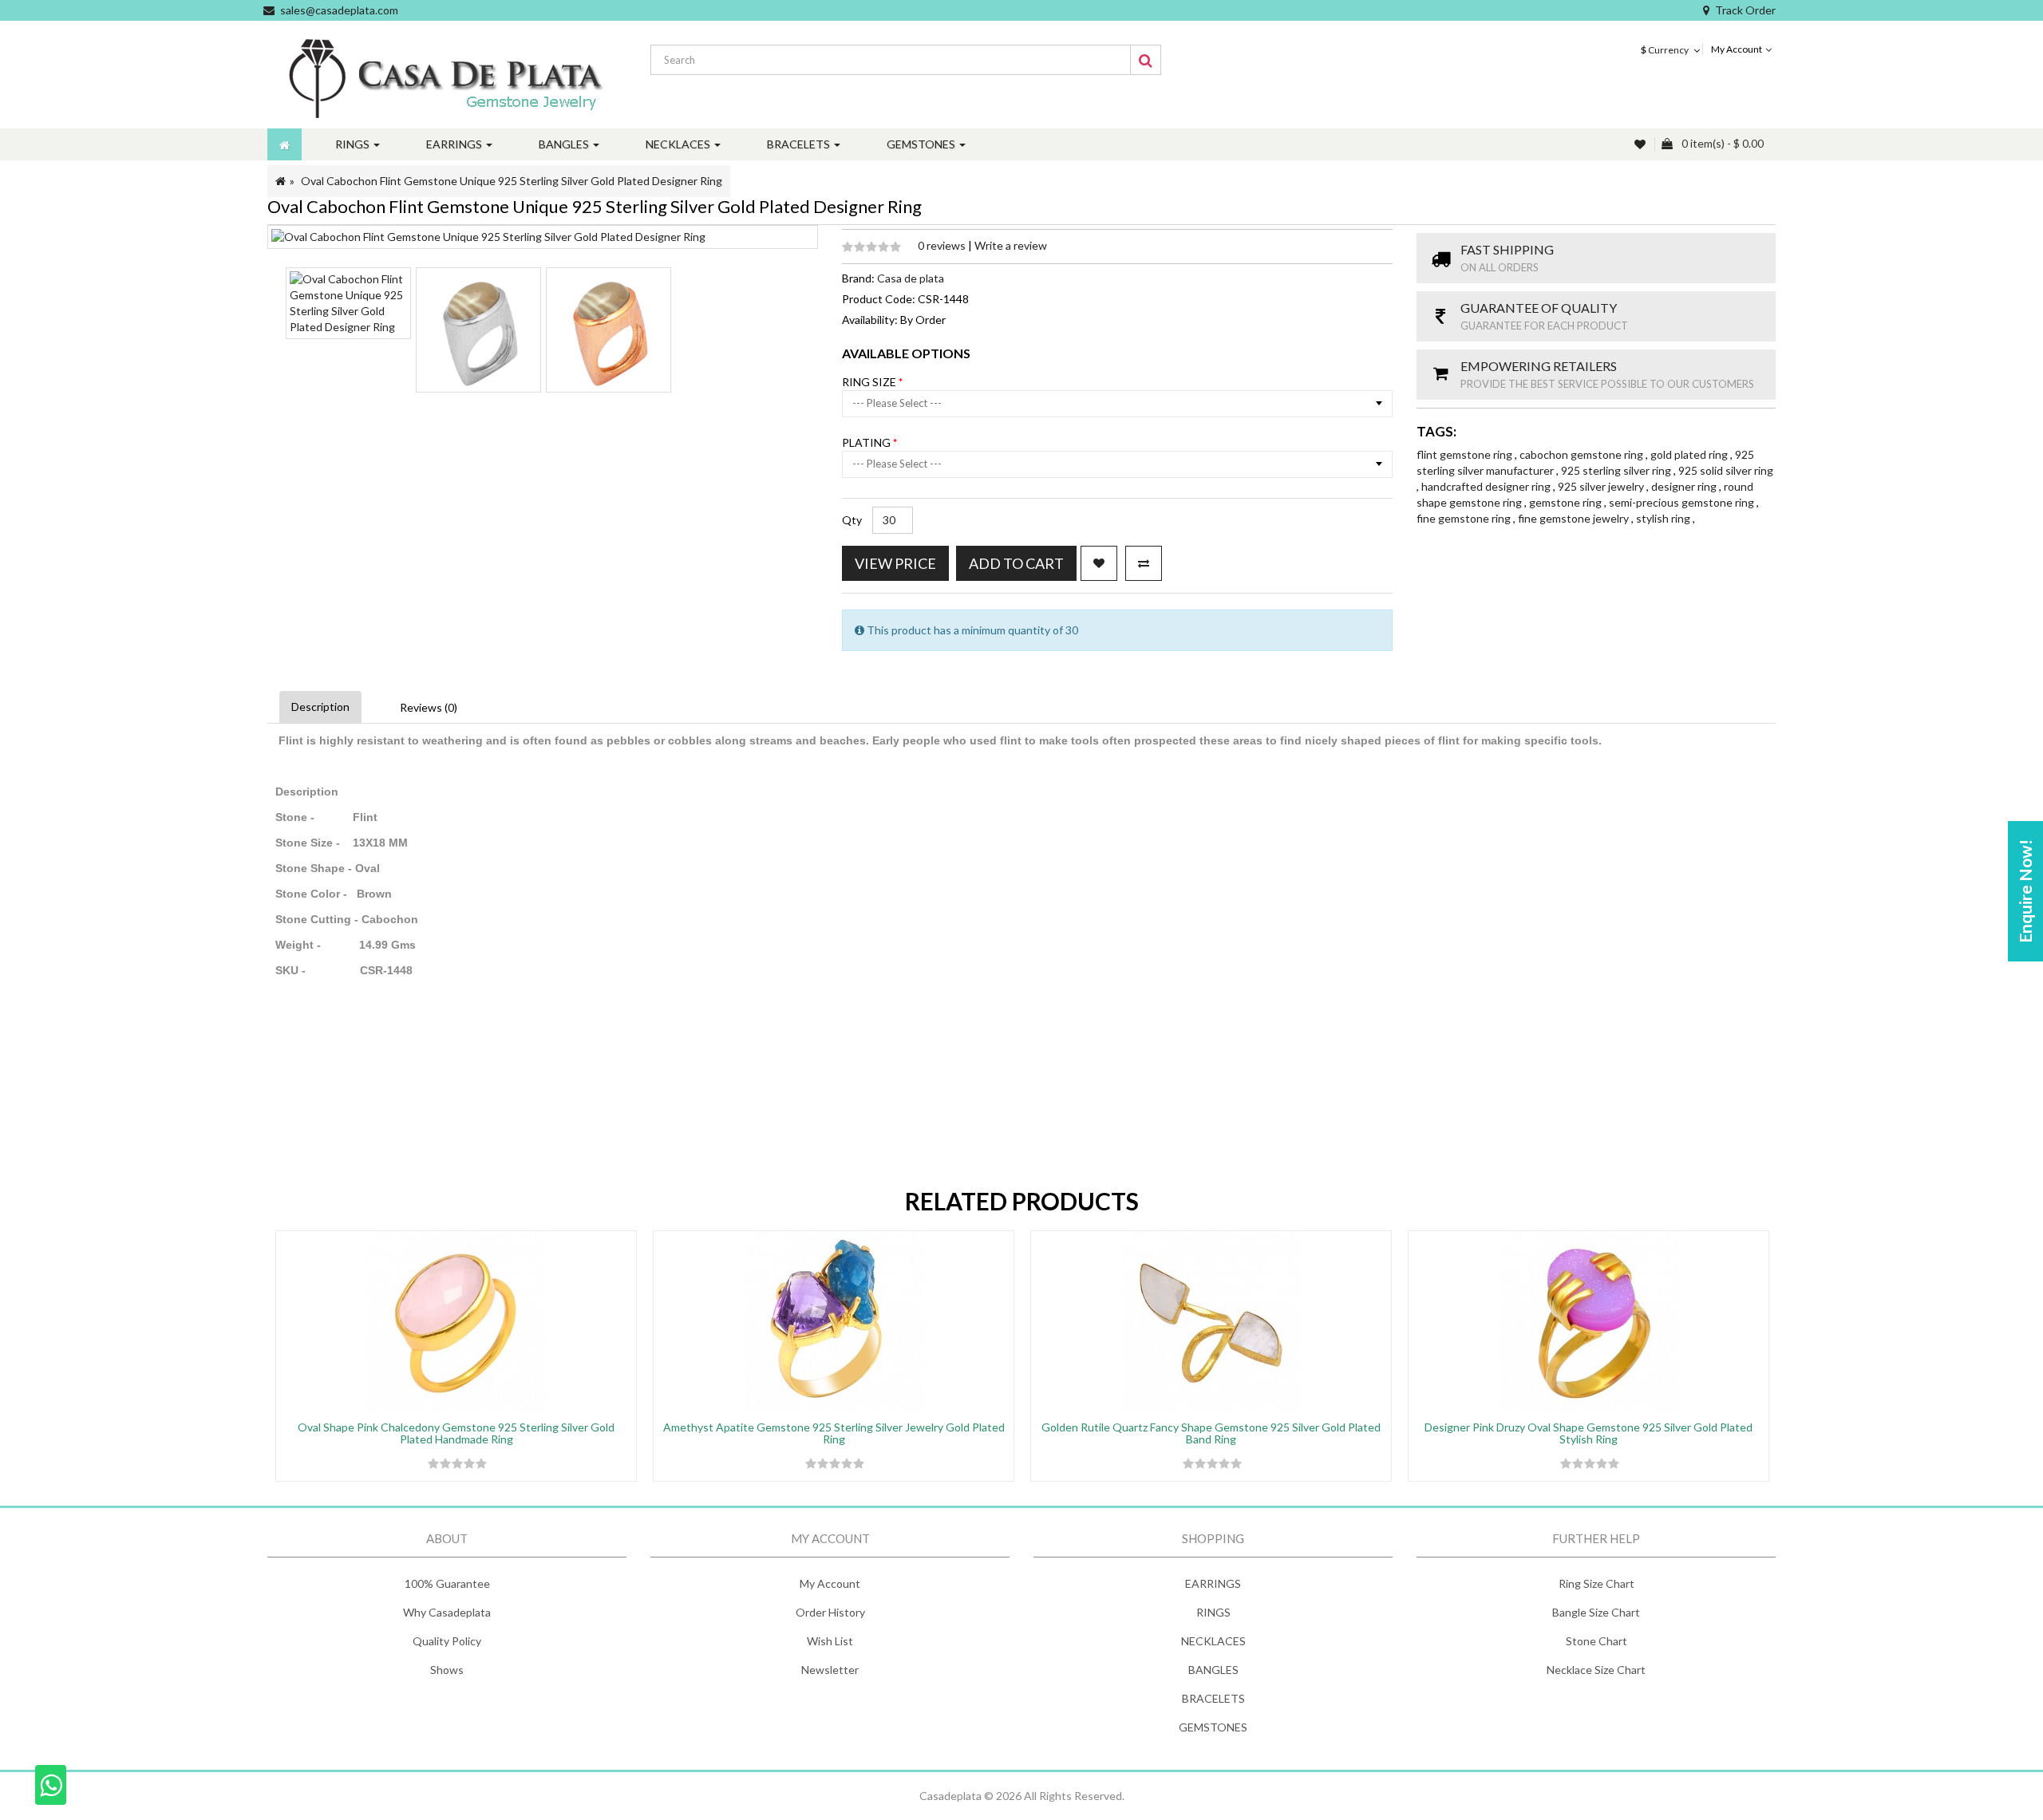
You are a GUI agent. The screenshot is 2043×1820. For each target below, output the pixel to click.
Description (320, 707)
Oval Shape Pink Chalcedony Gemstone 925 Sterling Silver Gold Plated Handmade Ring (456, 1433)
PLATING (867, 442)
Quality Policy (447, 1641)
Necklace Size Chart (1596, 1670)
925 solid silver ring (1726, 470)
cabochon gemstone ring (1583, 454)
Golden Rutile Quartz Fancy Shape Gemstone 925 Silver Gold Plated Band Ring (1211, 1433)
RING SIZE (870, 382)
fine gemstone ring (1465, 518)
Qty (852, 520)
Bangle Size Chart (1596, 1612)
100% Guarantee (447, 1583)
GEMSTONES (1213, 1727)
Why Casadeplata (447, 1612)
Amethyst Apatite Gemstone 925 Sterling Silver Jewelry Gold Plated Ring (834, 1433)
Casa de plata (911, 278)
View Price (895, 563)
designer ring (1685, 486)
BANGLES (1213, 1670)
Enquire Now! (2025, 891)
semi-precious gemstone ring (1683, 502)
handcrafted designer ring (1487, 486)
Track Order (1745, 10)
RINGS (1213, 1612)
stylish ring (1664, 518)
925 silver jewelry (1602, 486)
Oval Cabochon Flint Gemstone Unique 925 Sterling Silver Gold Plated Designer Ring (512, 181)
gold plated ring (1690, 454)
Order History (830, 1612)
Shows (447, 1670)
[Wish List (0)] (1642, 144)
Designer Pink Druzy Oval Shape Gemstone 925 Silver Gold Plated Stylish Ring (1589, 1433)
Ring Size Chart (1596, 1583)
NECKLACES (1213, 1641)
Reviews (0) (429, 707)
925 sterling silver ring (1617, 470)
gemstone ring (1567, 502)
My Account (830, 1583)
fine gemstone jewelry (1575, 518)
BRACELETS (1213, 1698)
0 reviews (943, 245)
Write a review (1011, 245)
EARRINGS (1213, 1583)
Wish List (830, 1641)
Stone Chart (1596, 1641)
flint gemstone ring (1466, 454)
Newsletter (830, 1670)
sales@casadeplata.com (339, 10)
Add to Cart (1016, 563)
